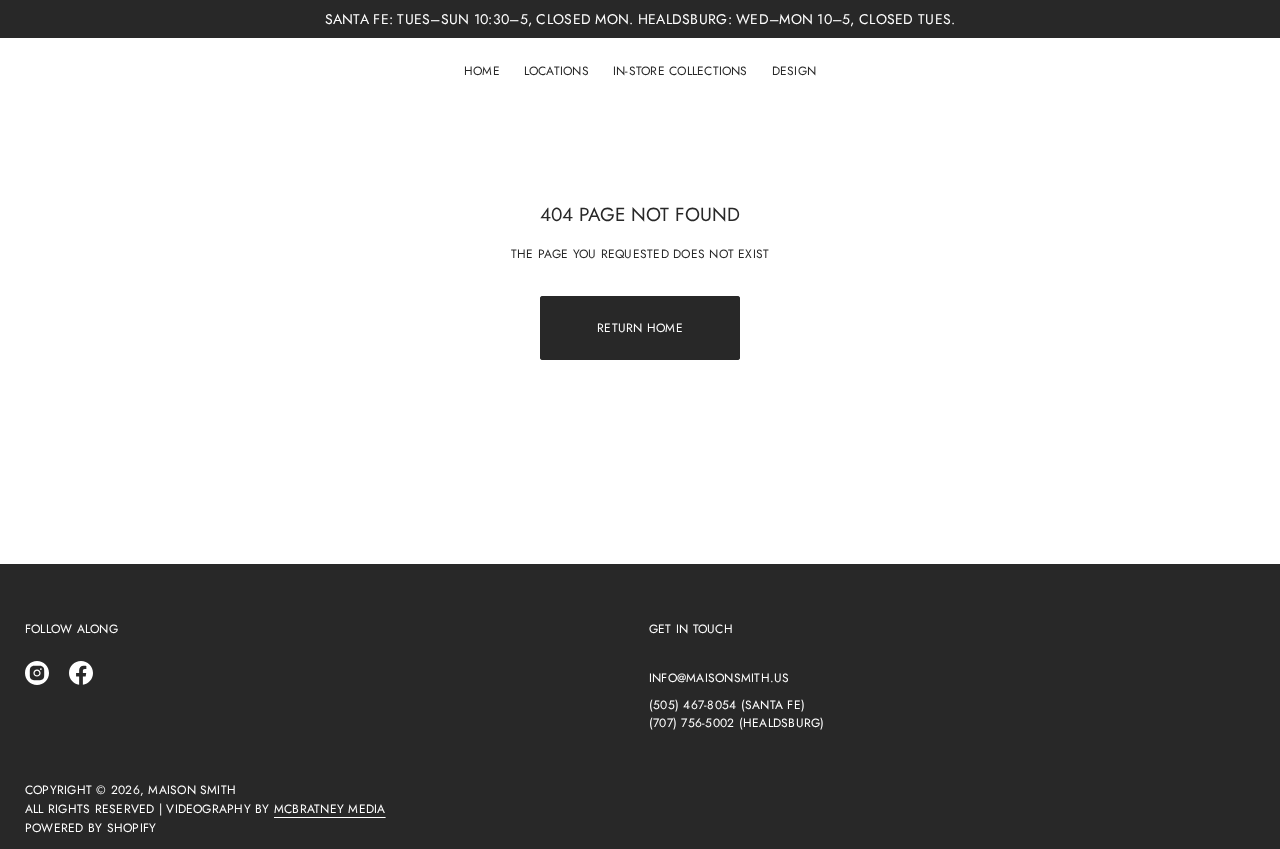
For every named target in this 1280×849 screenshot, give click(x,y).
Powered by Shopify (90, 828)
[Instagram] (37, 673)
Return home (640, 328)
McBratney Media (330, 809)
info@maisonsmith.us (719, 678)
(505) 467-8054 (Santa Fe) (727, 705)
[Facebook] (81, 673)
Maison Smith (192, 790)
